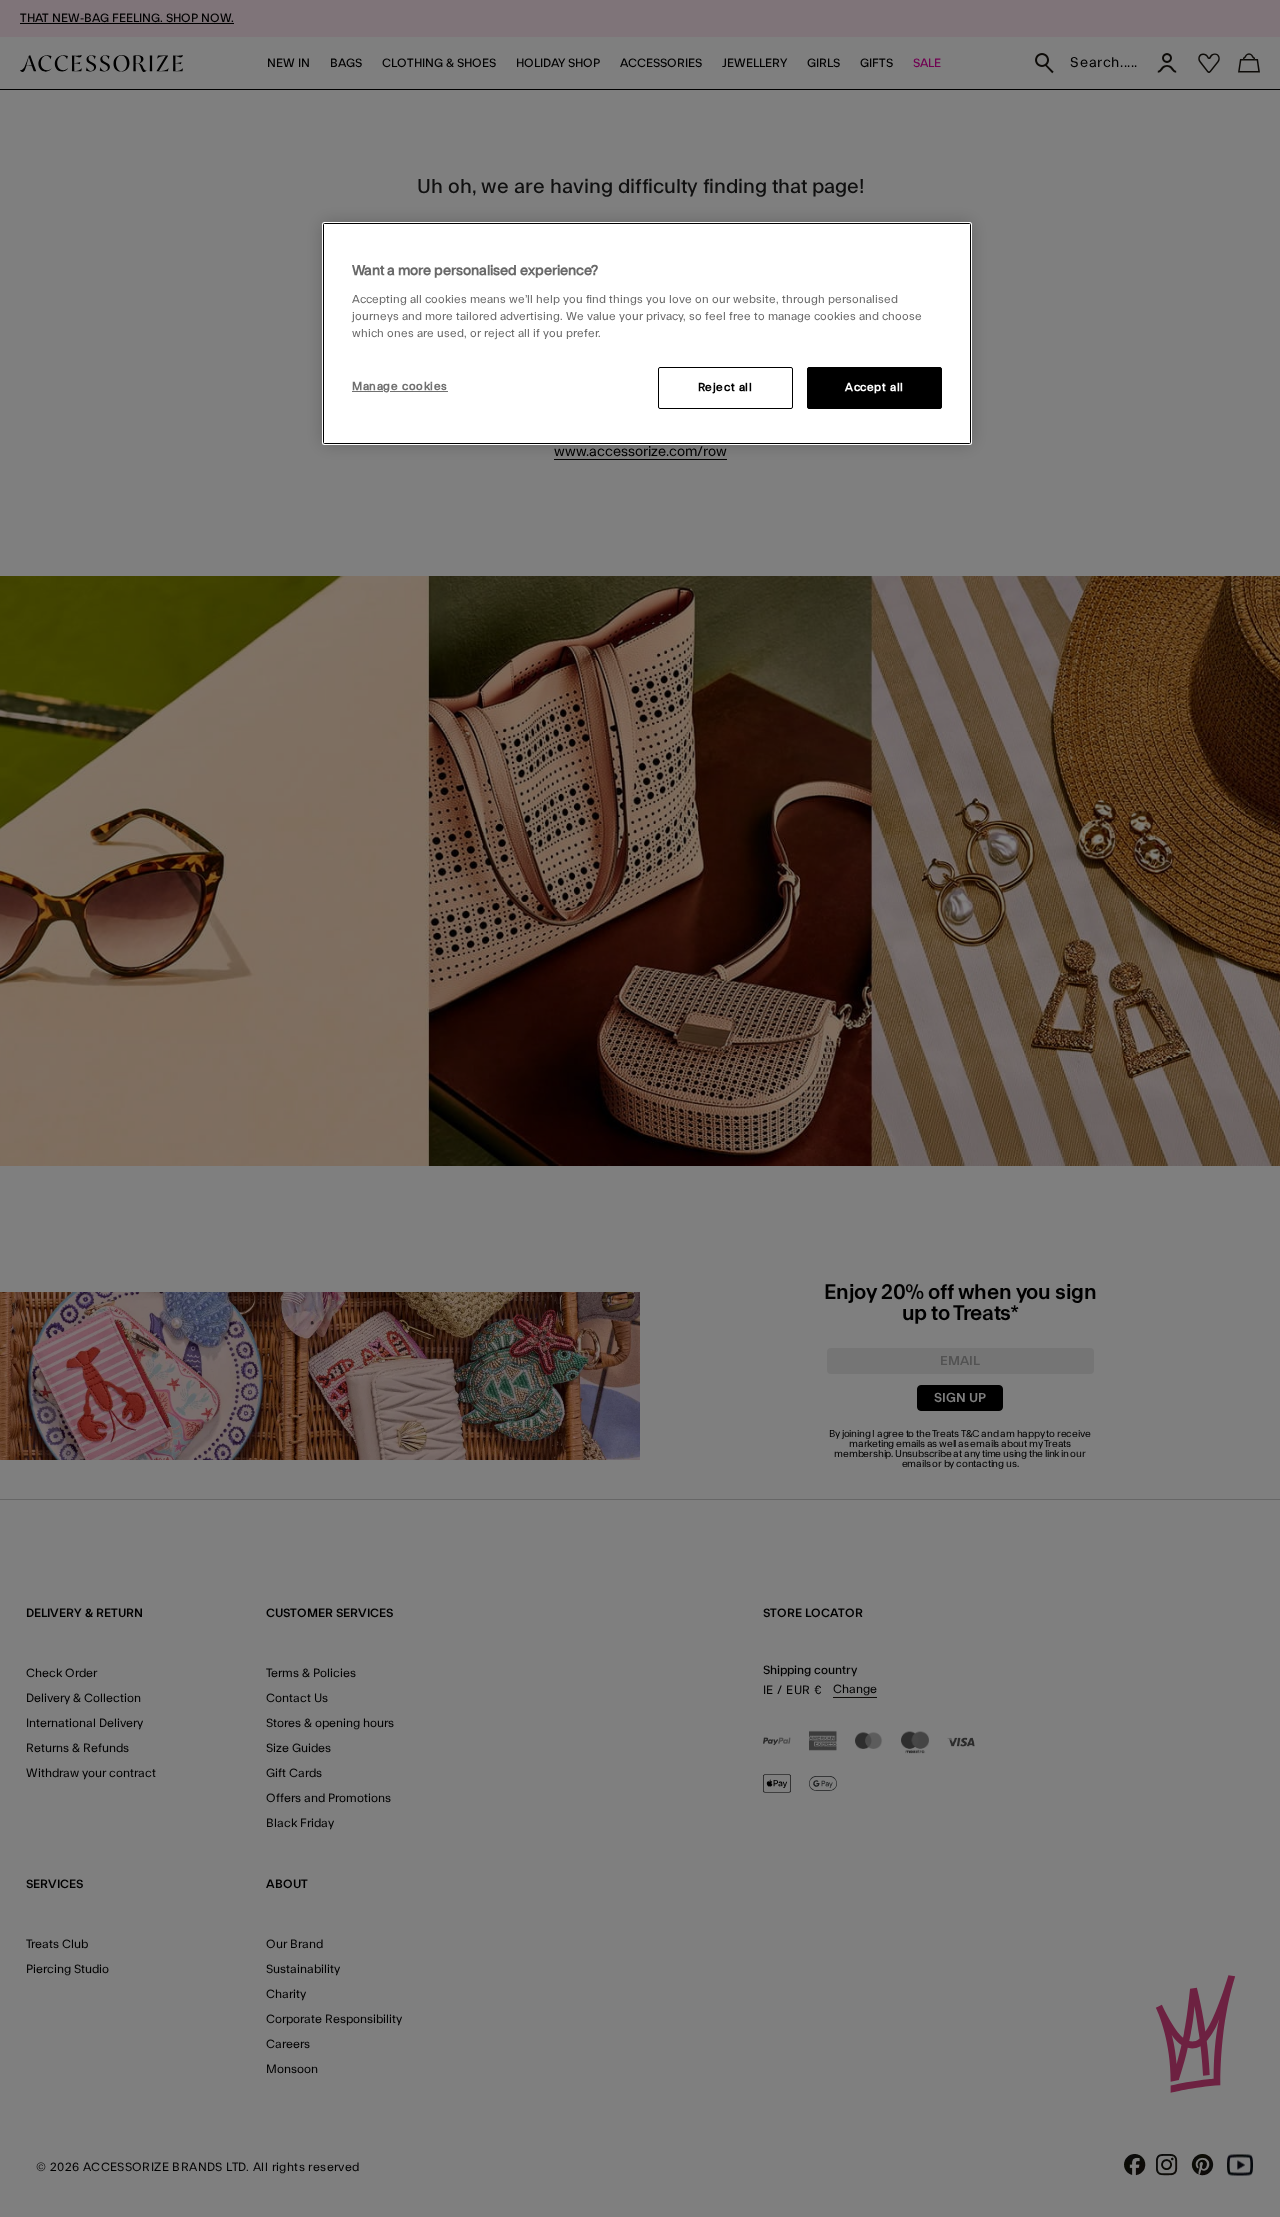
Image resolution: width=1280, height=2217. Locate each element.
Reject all (725, 387)
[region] (647, 334)
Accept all (874, 387)
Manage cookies (400, 386)
